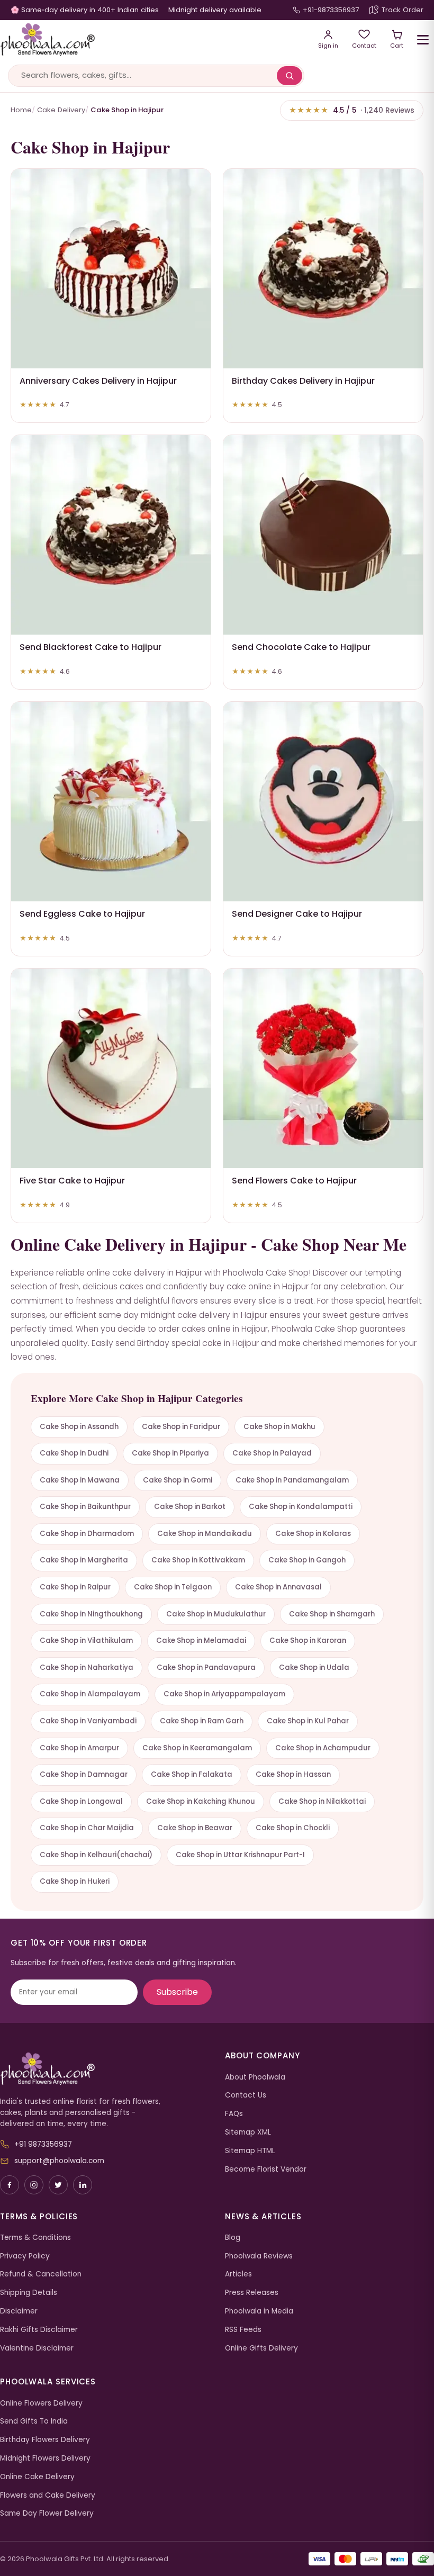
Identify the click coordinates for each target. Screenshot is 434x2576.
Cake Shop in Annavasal (278, 1587)
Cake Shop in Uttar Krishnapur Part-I (240, 1855)
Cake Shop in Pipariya (170, 1453)
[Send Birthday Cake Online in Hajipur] (323, 269)
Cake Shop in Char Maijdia (87, 1828)
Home (21, 110)
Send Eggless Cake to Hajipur (82, 914)
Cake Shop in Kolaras (313, 1534)
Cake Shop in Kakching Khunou (201, 1801)
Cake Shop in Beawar (195, 1828)
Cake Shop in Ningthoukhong (91, 1614)
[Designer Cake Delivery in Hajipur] (323, 802)
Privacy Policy (25, 2256)
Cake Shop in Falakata (192, 1774)
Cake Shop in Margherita (84, 1560)
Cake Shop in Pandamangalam (292, 1480)
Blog (233, 2238)
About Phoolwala (255, 2077)
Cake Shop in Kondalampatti (301, 1507)
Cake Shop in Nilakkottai (322, 1801)
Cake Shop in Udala (314, 1667)
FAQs (234, 2114)
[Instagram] (34, 2185)
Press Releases (252, 2293)
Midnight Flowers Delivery (45, 2458)
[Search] (290, 76)
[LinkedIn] (83, 2185)
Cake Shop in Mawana (80, 1480)
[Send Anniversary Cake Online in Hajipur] (111, 269)
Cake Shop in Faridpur (181, 1427)
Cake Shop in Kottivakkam (198, 1560)
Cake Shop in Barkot (190, 1507)
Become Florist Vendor (266, 2169)
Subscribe (177, 1992)
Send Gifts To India (34, 2421)
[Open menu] (423, 40)
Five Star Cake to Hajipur (72, 1181)
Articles (238, 2274)
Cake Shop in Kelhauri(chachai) (96, 1855)
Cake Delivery (61, 110)
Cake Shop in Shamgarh (332, 1614)
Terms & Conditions (35, 2238)
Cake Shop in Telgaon (173, 1587)
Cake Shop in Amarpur (79, 1748)
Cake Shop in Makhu (279, 1427)
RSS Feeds (243, 2330)
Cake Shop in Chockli (293, 1828)
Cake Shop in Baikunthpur (85, 1507)
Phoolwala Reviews (259, 2256)
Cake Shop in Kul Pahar (308, 1721)
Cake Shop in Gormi (178, 1480)
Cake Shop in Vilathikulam (86, 1640)
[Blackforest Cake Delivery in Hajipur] (111, 535)
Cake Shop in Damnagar (84, 1774)
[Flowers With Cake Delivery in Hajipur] (323, 1068)
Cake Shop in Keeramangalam (197, 1748)
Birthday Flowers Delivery (45, 2440)
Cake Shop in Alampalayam (90, 1694)
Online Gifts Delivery (261, 2348)
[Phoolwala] (105, 2069)
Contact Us (246, 2095)
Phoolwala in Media (259, 2311)
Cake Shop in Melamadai (201, 1640)
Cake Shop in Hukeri (75, 1881)
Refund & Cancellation (41, 2274)
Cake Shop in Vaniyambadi (88, 1721)
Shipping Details (29, 2293)
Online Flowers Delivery (41, 2403)
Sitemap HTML (250, 2151)
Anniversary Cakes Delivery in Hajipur (98, 381)
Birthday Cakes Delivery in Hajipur (303, 381)
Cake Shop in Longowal (81, 1801)
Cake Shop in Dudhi (74, 1453)
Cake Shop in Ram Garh (202, 1721)
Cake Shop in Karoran (308, 1640)
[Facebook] (10, 2185)
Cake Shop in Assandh (79, 1427)
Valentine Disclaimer (37, 2348)
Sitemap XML (248, 2132)
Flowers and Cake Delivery (48, 2495)
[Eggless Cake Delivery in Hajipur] (111, 802)
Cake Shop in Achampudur (323, 1748)
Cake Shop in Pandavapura (206, 1667)
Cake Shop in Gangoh (307, 1560)
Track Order (403, 10)
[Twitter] (58, 2185)
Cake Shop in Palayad (272, 1453)
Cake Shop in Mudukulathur (216, 1614)
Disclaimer (19, 2311)
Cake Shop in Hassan (293, 1774)
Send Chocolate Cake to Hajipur (301, 647)
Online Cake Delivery (37, 2477)
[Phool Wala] (152, 40)
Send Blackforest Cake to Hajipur (91, 647)
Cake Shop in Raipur (75, 1587)
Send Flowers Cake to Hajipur (294, 1181)
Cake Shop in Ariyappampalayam (224, 1694)
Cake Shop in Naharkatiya (87, 1667)
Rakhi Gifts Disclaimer (39, 2330)
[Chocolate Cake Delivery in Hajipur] (323, 535)
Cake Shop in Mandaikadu (205, 1534)
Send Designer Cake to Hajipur (297, 914)
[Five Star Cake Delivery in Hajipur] (111, 1068)
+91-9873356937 (331, 10)
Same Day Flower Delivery (47, 2513)
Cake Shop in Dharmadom (87, 1534)
